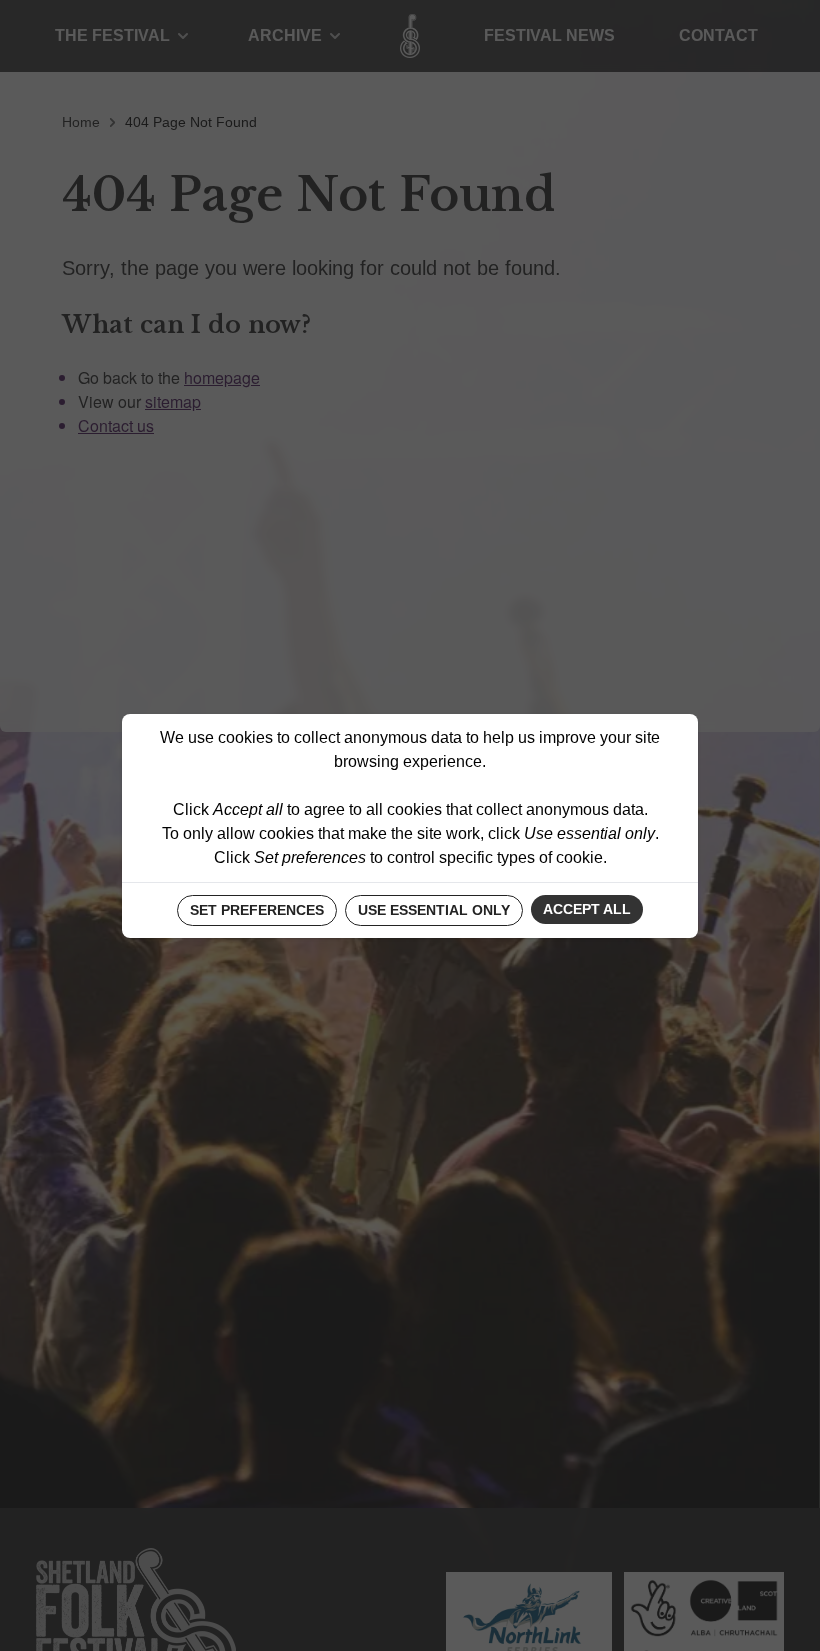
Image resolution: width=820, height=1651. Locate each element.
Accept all (587, 909)
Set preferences (257, 910)
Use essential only (434, 910)
